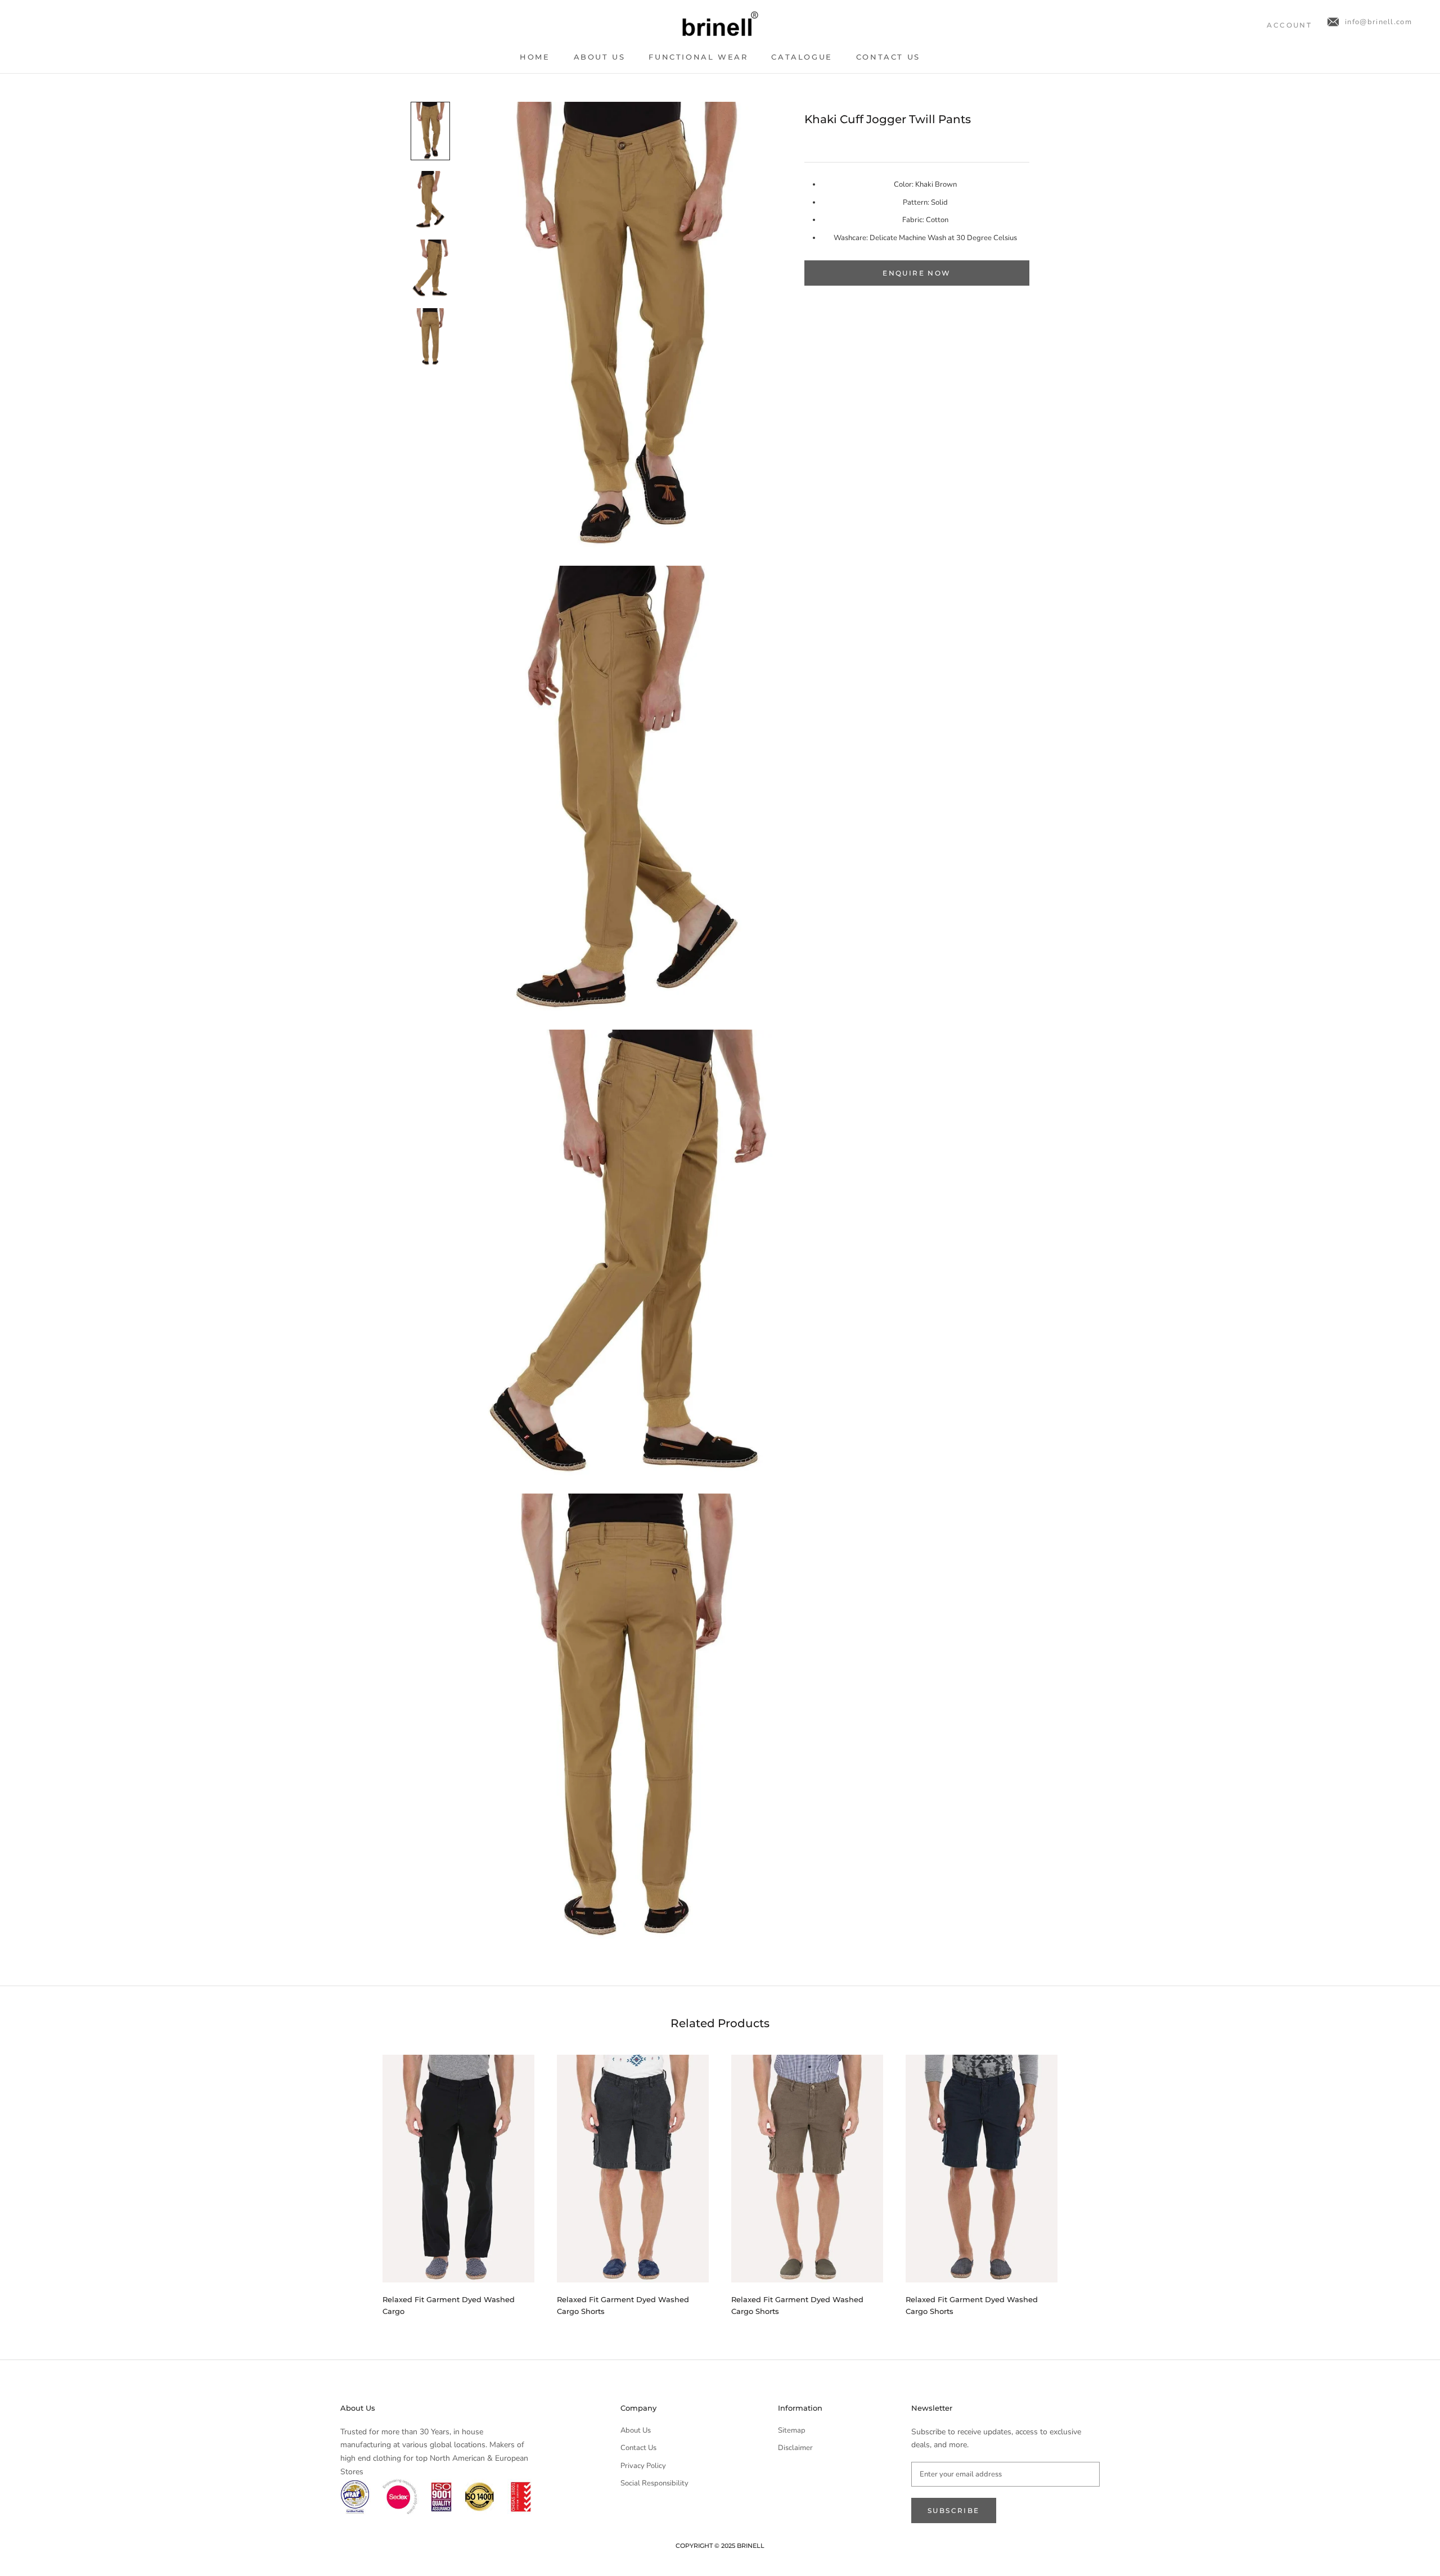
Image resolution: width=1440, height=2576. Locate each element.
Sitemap (792, 2430)
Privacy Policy (643, 2466)
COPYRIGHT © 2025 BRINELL (720, 2546)
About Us (600, 57)
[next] (1084, 2180)
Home (535, 57)
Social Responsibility (654, 2483)
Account (1289, 25)
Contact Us (888, 57)
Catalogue (802, 57)
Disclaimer (795, 2448)
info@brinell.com (1378, 22)
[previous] (356, 2180)
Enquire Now (917, 273)
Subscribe (954, 2510)
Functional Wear (698, 57)
